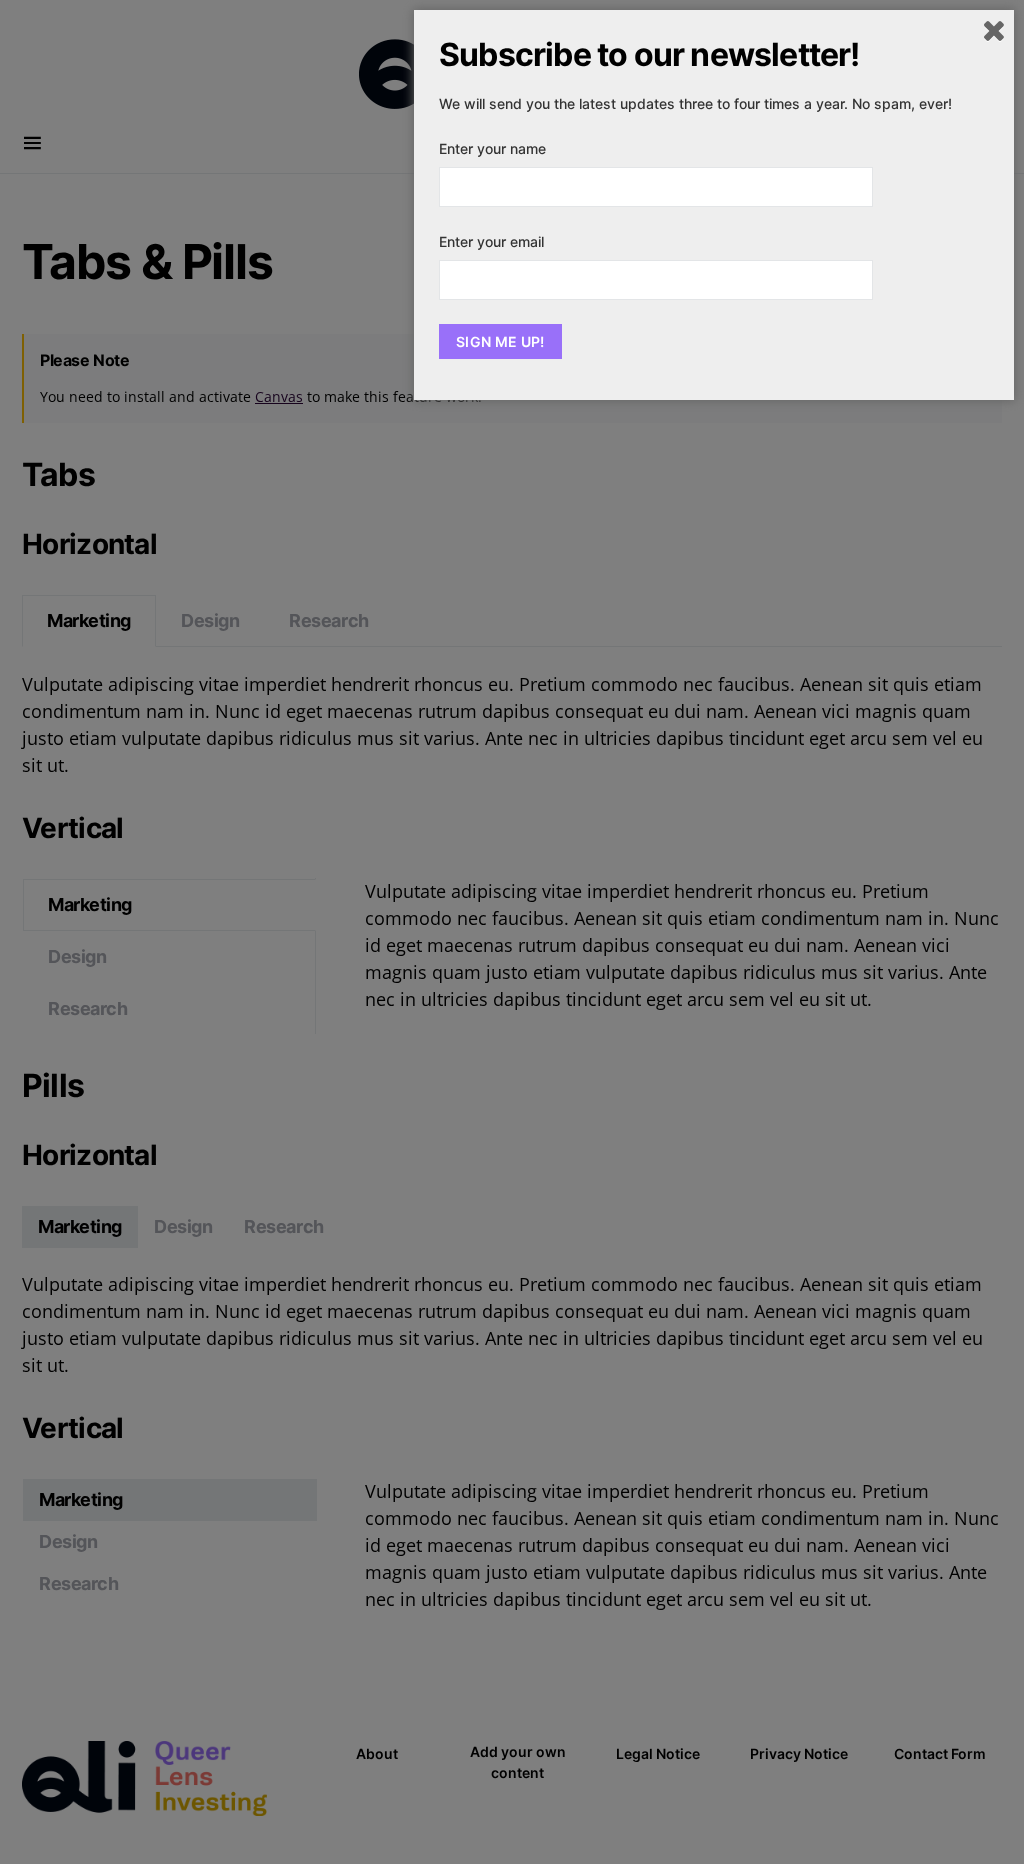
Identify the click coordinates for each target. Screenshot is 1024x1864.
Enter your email (491, 241)
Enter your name (492, 148)
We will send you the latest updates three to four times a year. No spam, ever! (695, 103)
